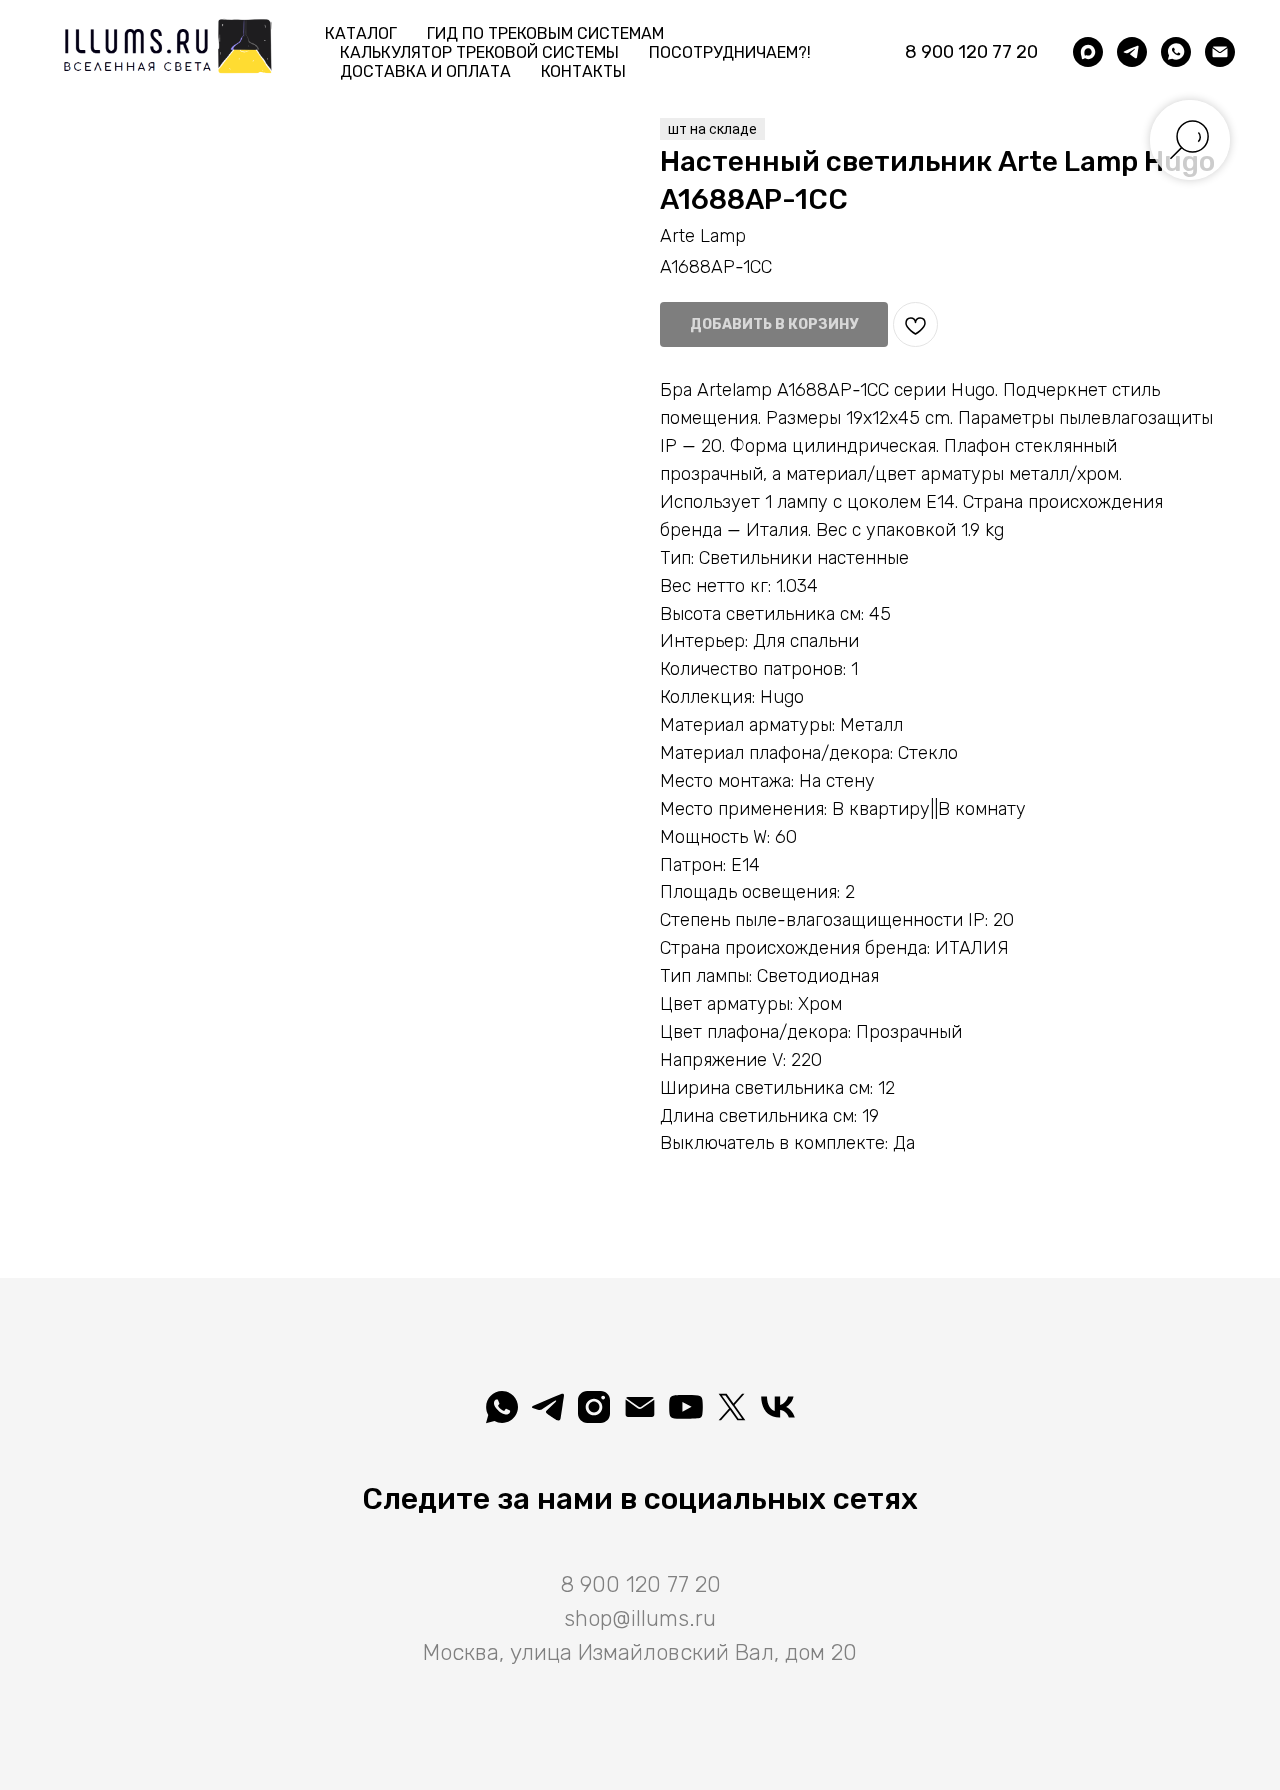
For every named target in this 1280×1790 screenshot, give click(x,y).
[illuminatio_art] (594, 1407)
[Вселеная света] (778, 1407)
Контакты (583, 71)
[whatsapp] (1176, 52)
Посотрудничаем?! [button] (730, 52)
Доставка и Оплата (425, 71)
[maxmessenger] (1088, 52)
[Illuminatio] (686, 1407)
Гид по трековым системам (545, 33)
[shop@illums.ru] (1220, 52)
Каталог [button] (361, 33)
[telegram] (1132, 52)
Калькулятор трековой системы (479, 52)
